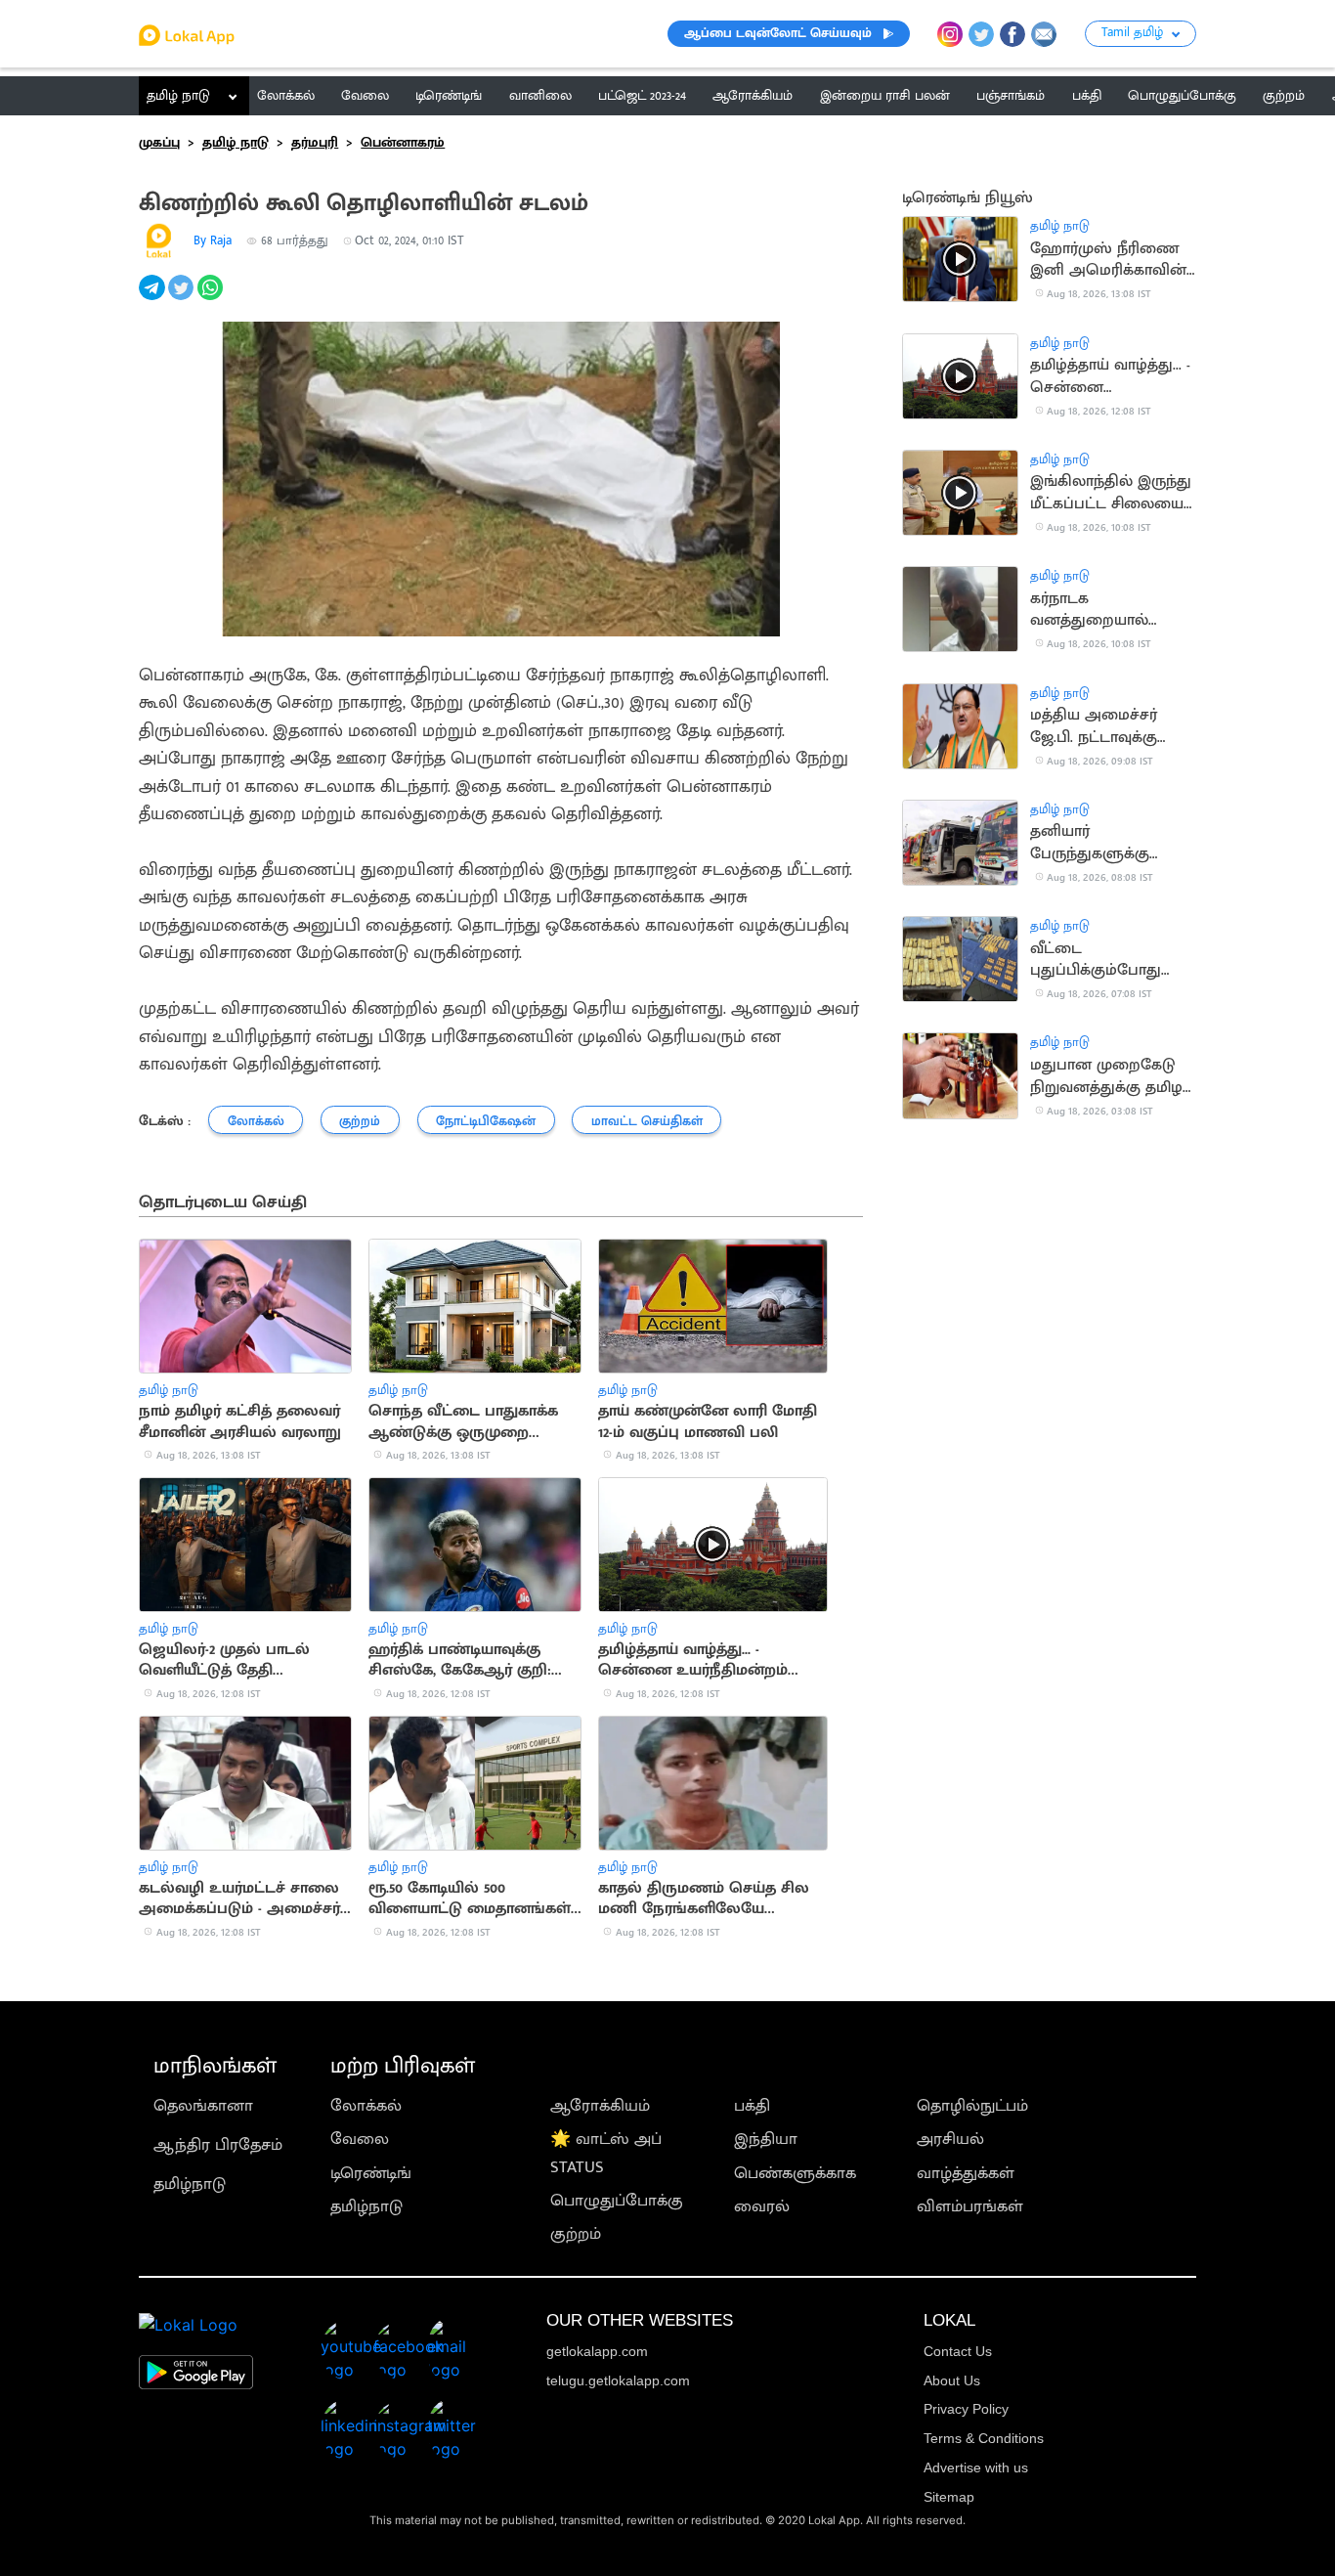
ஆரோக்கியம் (600, 2106)
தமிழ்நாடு (190, 2184)
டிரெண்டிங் (371, 2173)
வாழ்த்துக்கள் (966, 2173)
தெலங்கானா (203, 2106)
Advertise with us (976, 2467)
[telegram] (153, 298)
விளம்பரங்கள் (970, 2206)
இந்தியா (766, 2139)
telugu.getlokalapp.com (618, 2380)
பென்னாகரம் (403, 143)
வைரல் (762, 2206)
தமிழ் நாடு (178, 96)
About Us (952, 2380)
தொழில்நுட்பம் (972, 2106)
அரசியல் (950, 2139)
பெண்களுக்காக (795, 2173)
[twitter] (183, 298)
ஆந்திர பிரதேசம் (218, 2145)
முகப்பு (159, 143)
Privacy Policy (966, 2409)
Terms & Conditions (984, 2438)
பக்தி (752, 2106)
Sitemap (949, 2497)
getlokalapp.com (597, 2351)
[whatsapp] (212, 298)
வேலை (360, 2139)
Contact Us (958, 2351)
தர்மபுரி (315, 143)
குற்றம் (576, 2234)
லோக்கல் (366, 2106)
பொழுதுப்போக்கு (617, 2201)
